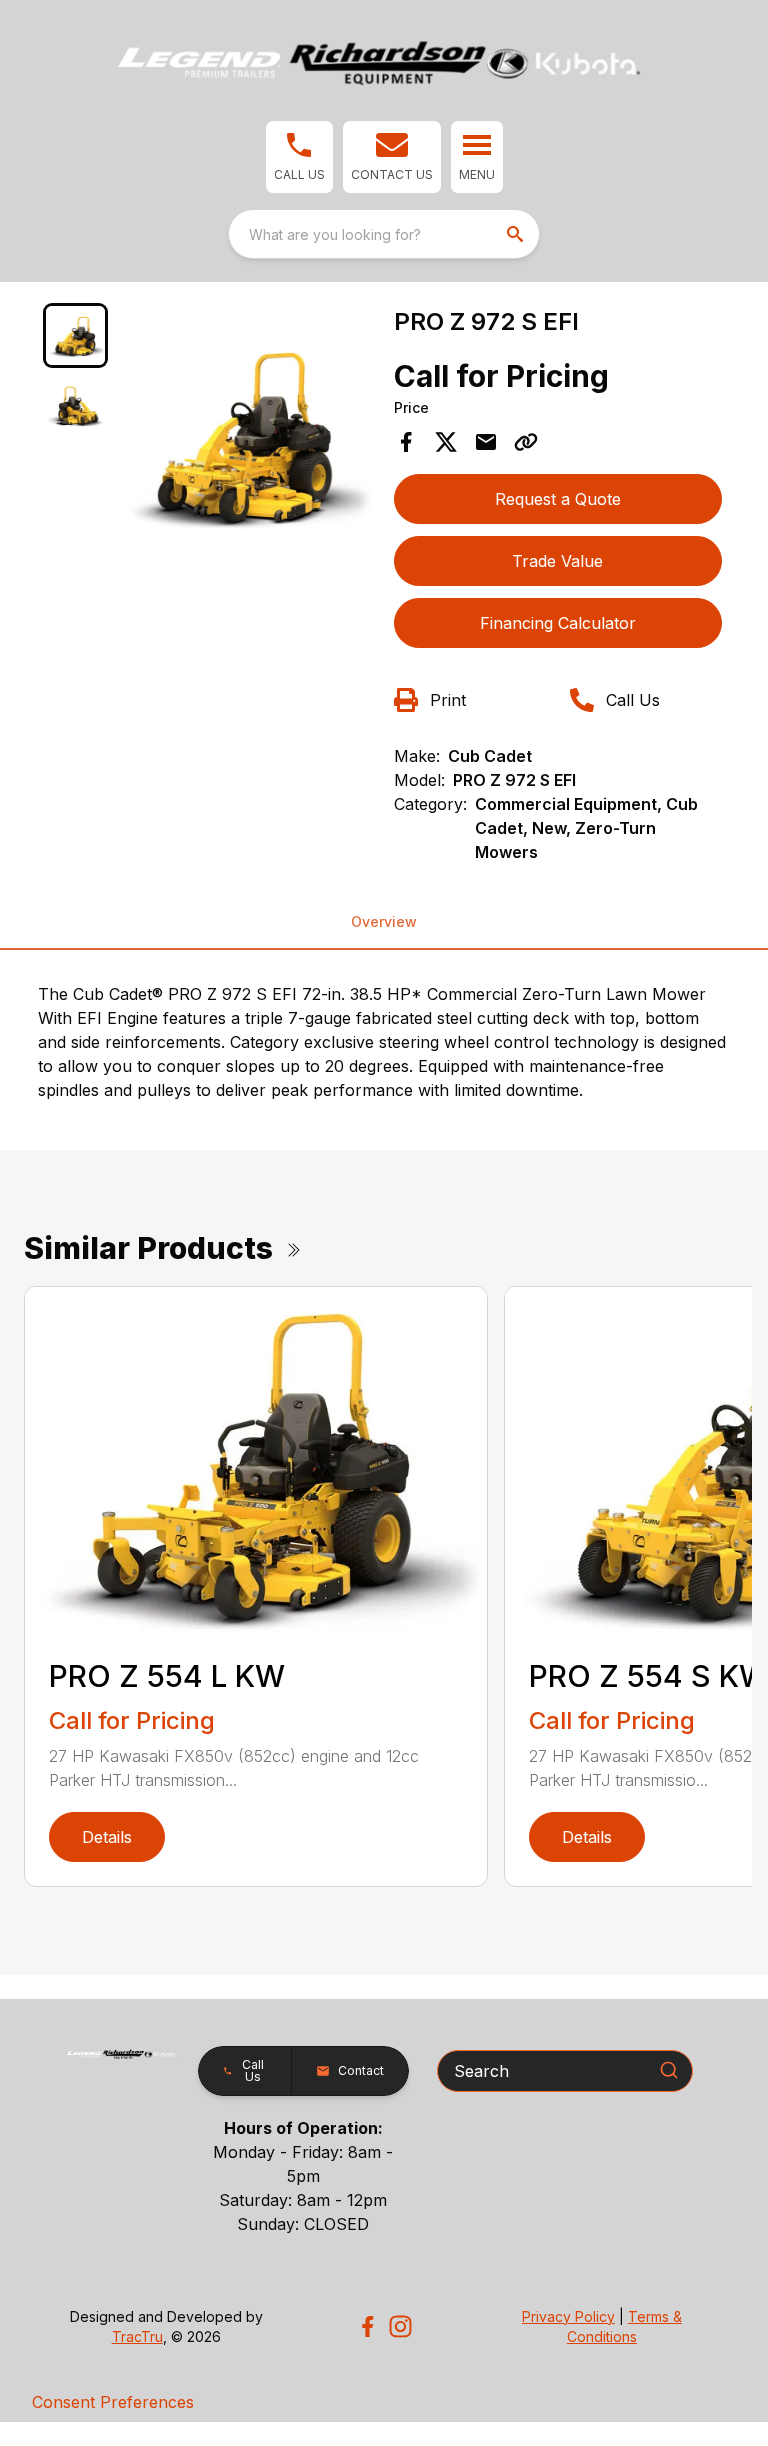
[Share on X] (446, 442)
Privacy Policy (568, 2316)
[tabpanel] (245, 437)
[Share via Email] (486, 442)
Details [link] (107, 1837)
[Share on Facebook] (406, 442)
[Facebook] (367, 2326)
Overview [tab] (384, 921)
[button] (299, 157)
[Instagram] (400, 2326)
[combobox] (384, 234)
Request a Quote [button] (558, 499)
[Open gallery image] (245, 434)
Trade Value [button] (557, 561)
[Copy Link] (526, 442)
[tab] (75, 335)
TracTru (137, 2336)
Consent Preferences (113, 2402)
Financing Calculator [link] (558, 623)
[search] (517, 234)
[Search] (669, 2070)
